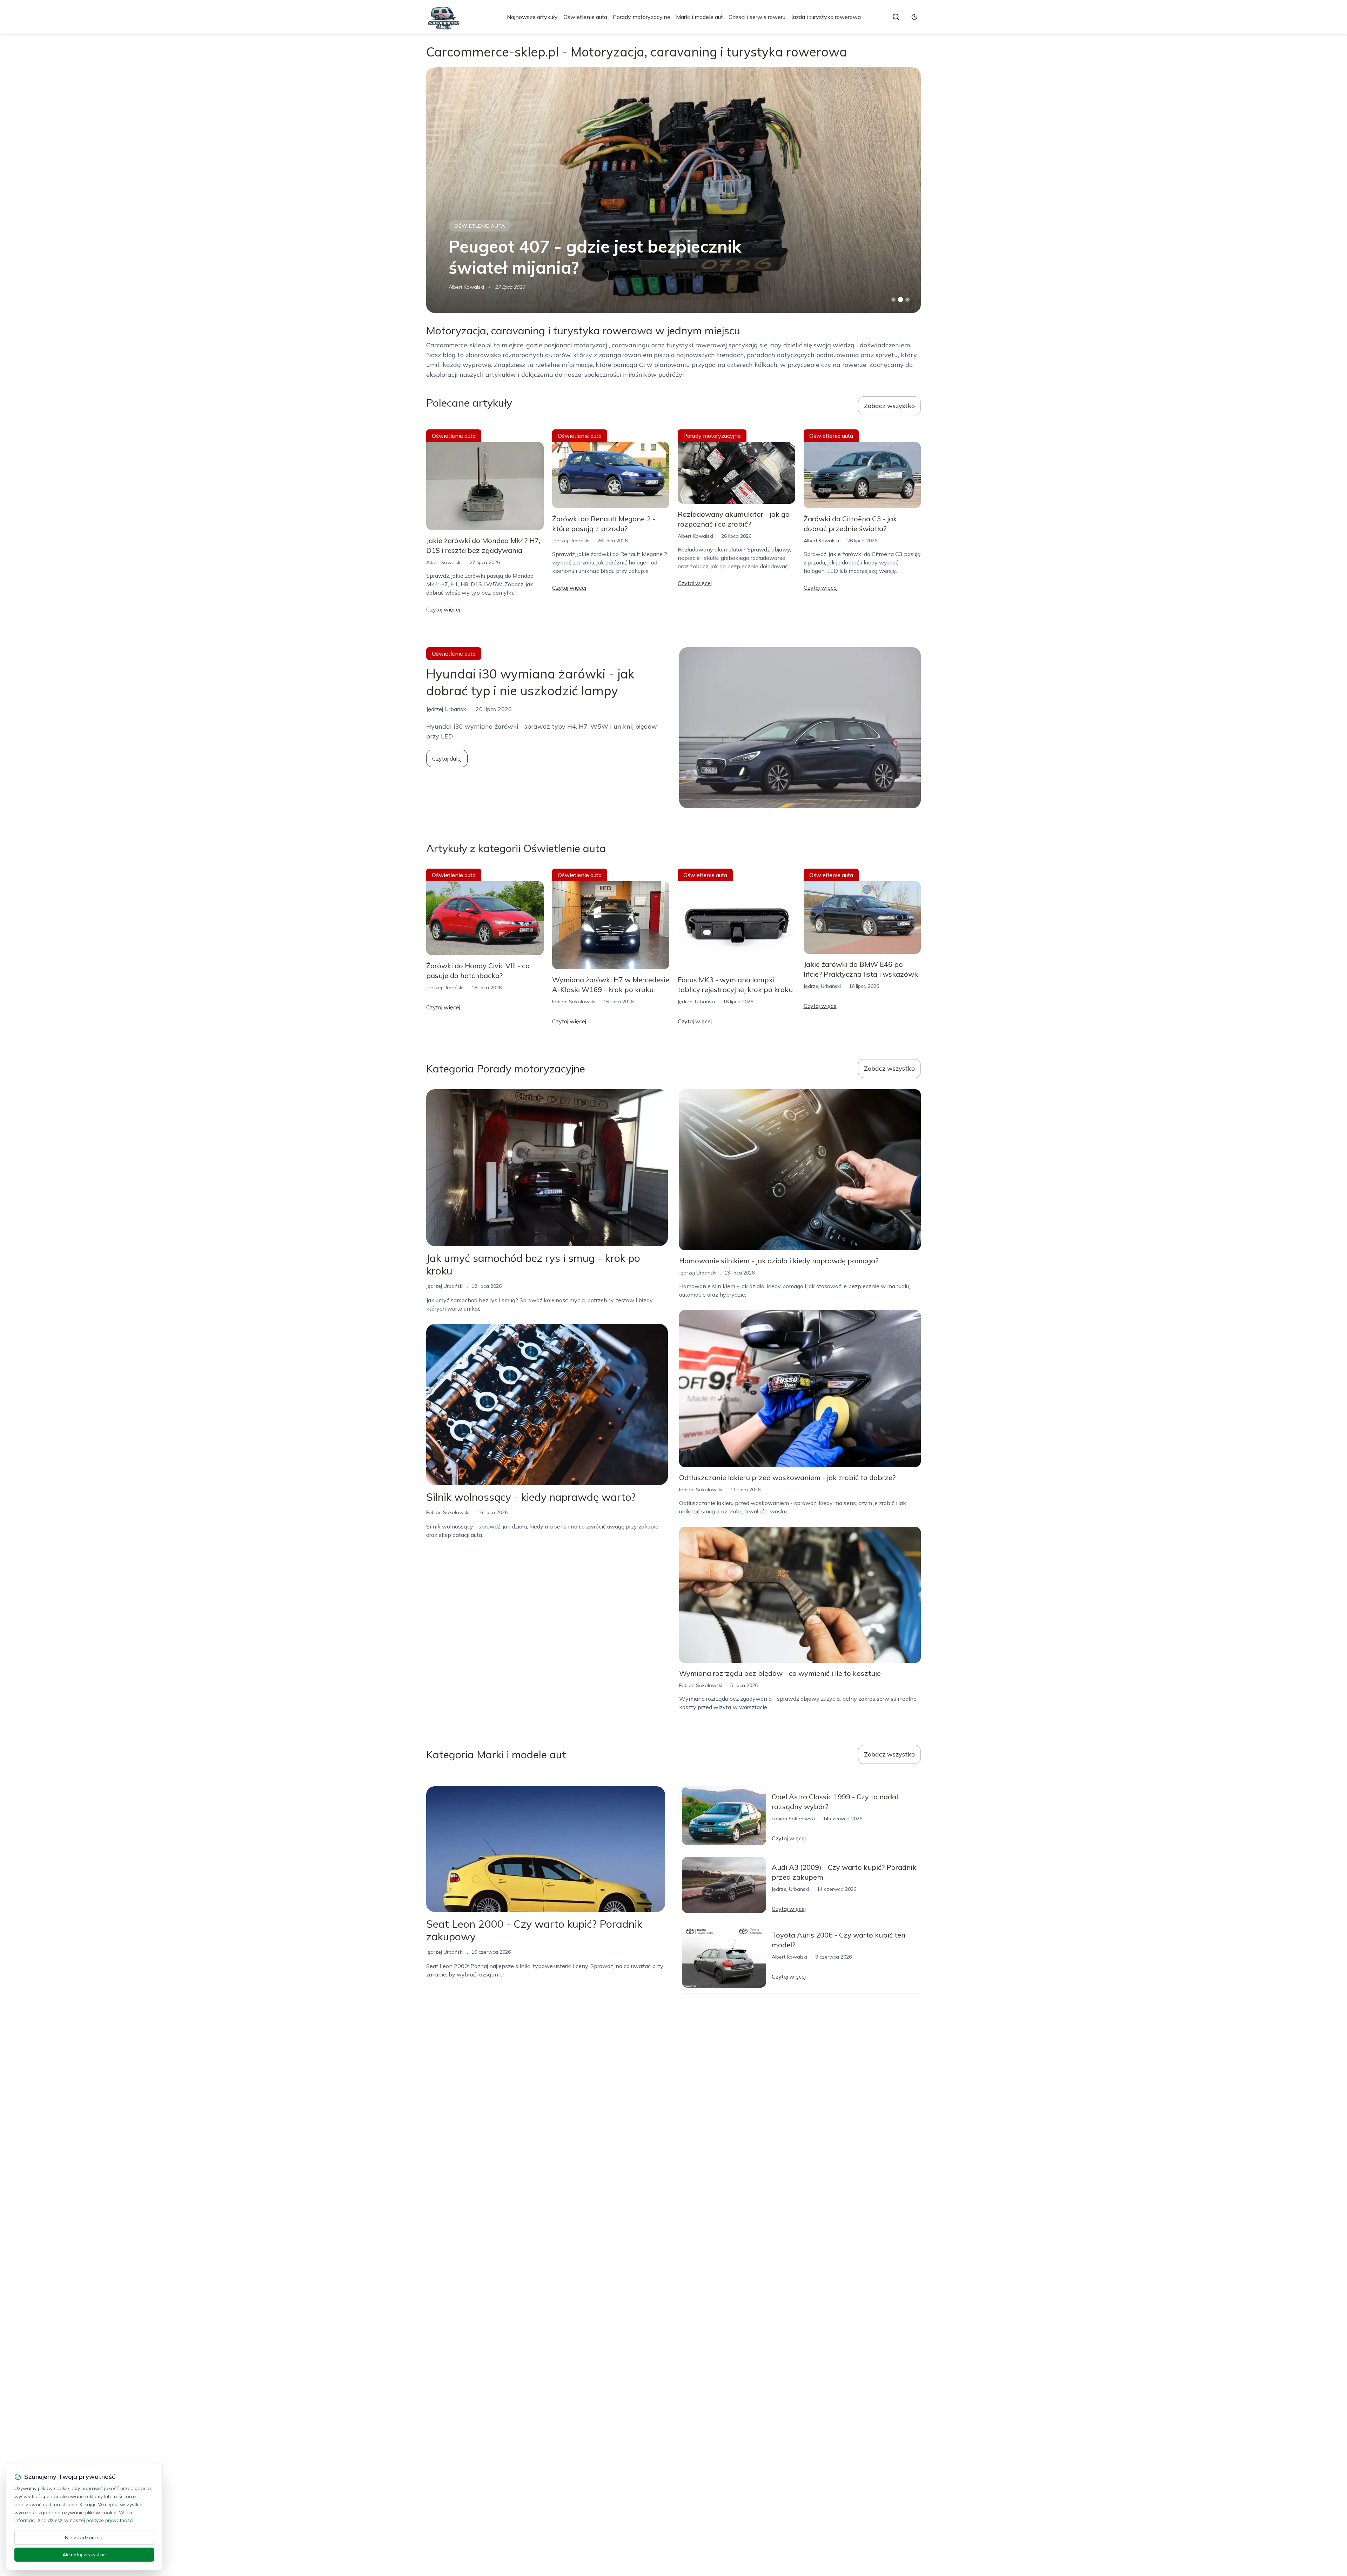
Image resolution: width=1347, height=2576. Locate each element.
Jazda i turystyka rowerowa (826, 17)
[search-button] (896, 17)
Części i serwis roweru (757, 17)
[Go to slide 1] (893, 300)
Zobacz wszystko (889, 406)
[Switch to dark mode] (914, 17)
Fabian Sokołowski (470, 287)
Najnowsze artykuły (532, 17)
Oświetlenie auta (585, 17)
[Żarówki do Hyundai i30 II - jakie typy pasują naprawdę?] (673, 190)
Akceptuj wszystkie (84, 2555)
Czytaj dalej (447, 758)
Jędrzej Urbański (571, 541)
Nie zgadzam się (84, 2537)
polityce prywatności (110, 2520)
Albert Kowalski (444, 562)
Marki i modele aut (699, 17)
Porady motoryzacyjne (642, 17)
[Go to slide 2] (900, 300)
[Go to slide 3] (908, 300)
